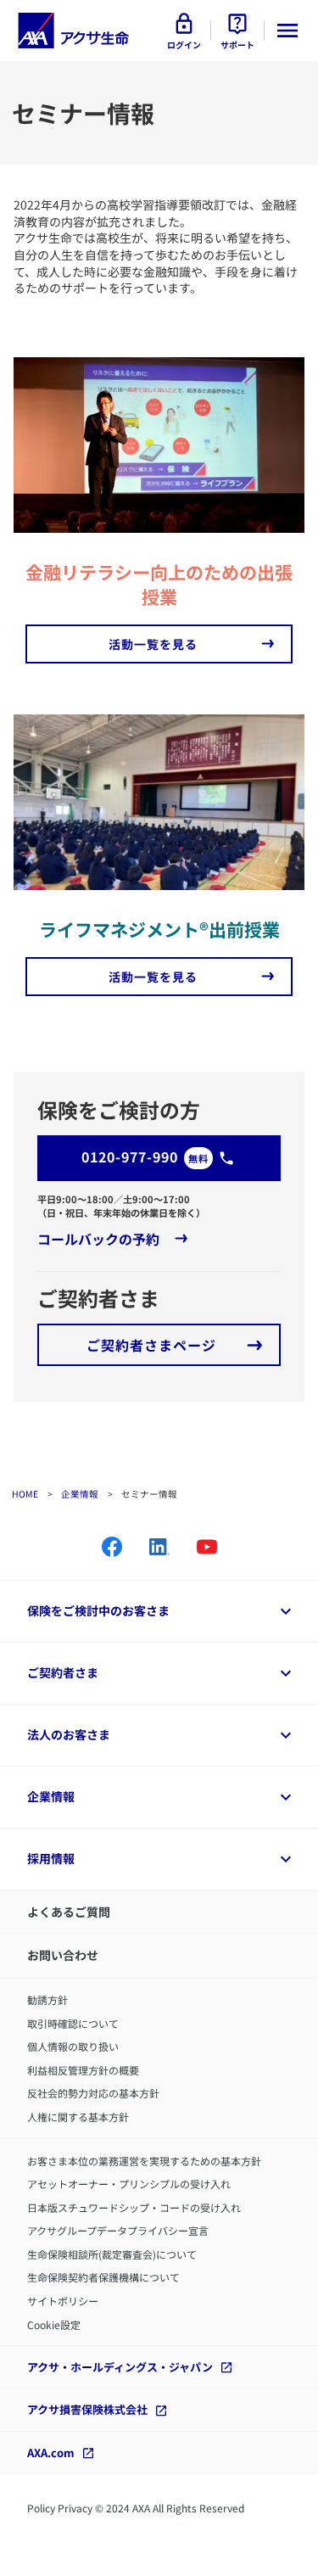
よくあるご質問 (69, 1912)
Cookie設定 (54, 2324)
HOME (25, 1494)
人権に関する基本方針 (78, 2117)
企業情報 (80, 1494)
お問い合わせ (63, 1955)
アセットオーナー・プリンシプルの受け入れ (129, 2184)
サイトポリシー (63, 2301)
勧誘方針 (47, 1999)
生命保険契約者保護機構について (103, 2277)
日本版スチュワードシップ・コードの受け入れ (134, 2207)
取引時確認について (73, 2023)
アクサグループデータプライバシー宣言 (118, 2230)
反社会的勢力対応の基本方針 (93, 2093)
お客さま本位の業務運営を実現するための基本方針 (144, 2161)
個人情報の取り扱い (73, 2046)
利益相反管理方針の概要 (83, 2070)
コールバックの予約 (98, 1239)
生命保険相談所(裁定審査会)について (112, 2254)
